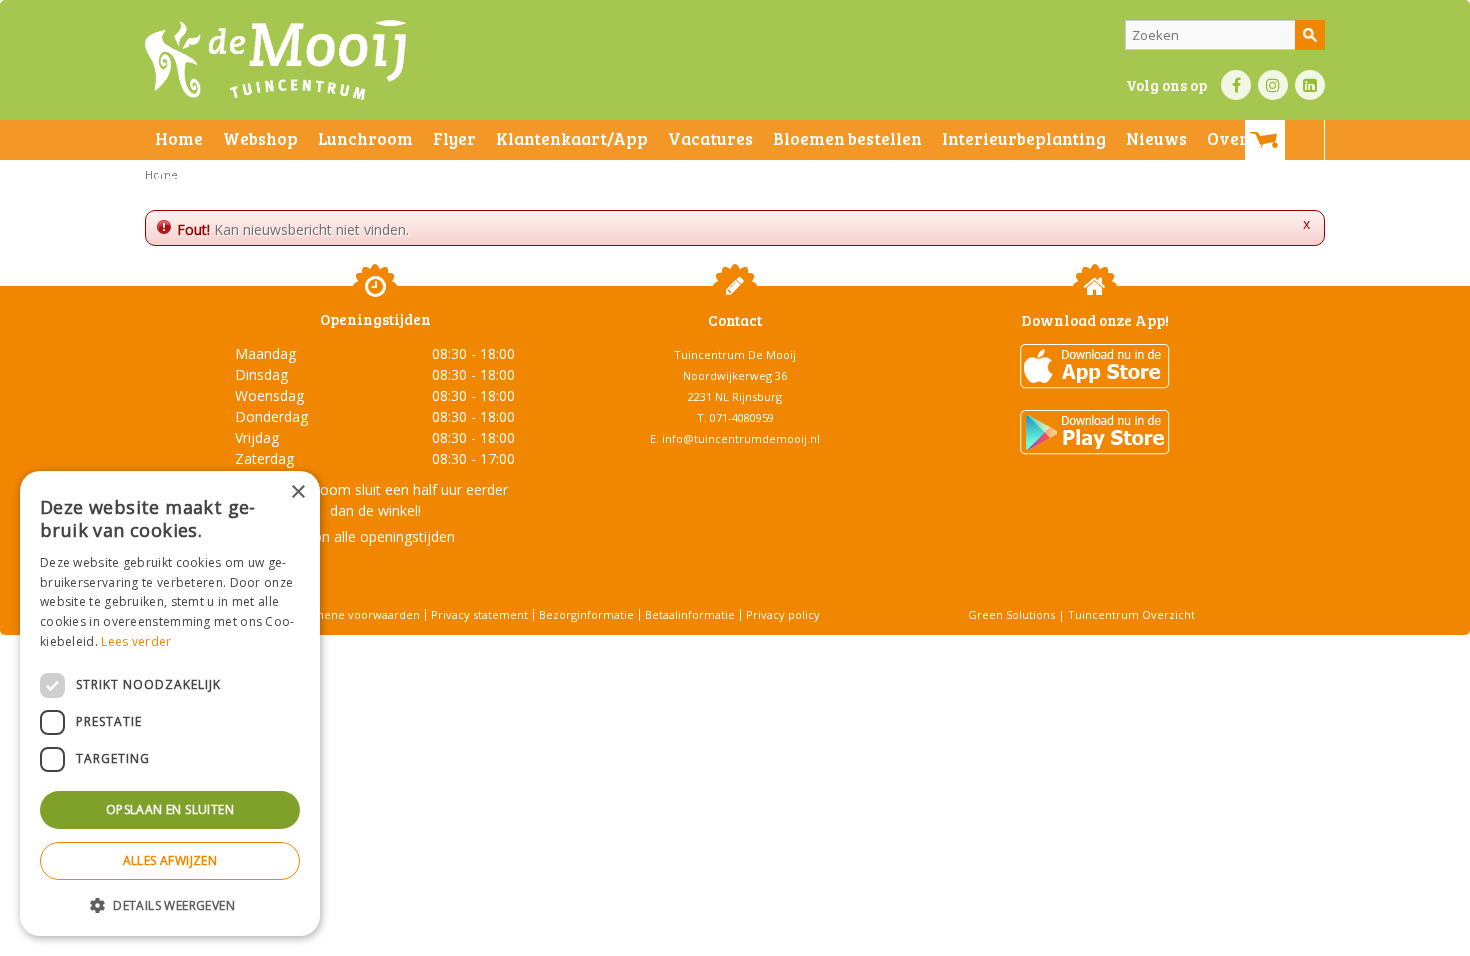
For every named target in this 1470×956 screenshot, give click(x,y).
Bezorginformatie (586, 614)
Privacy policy (783, 614)
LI (1310, 85)
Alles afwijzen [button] (170, 860)
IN (1273, 85)
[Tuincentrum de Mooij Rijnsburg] (275, 60)
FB (1236, 85)
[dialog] (170, 703)
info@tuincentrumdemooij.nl (741, 438)
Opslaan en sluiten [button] (170, 809)
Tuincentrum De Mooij (735, 354)
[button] (170, 904)
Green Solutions (1011, 614)
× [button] (297, 492)
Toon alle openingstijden (375, 536)
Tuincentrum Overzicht (1131, 614)
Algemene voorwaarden (355, 614)
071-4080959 (742, 417)
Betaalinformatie (690, 614)
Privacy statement (479, 614)
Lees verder (136, 641)
